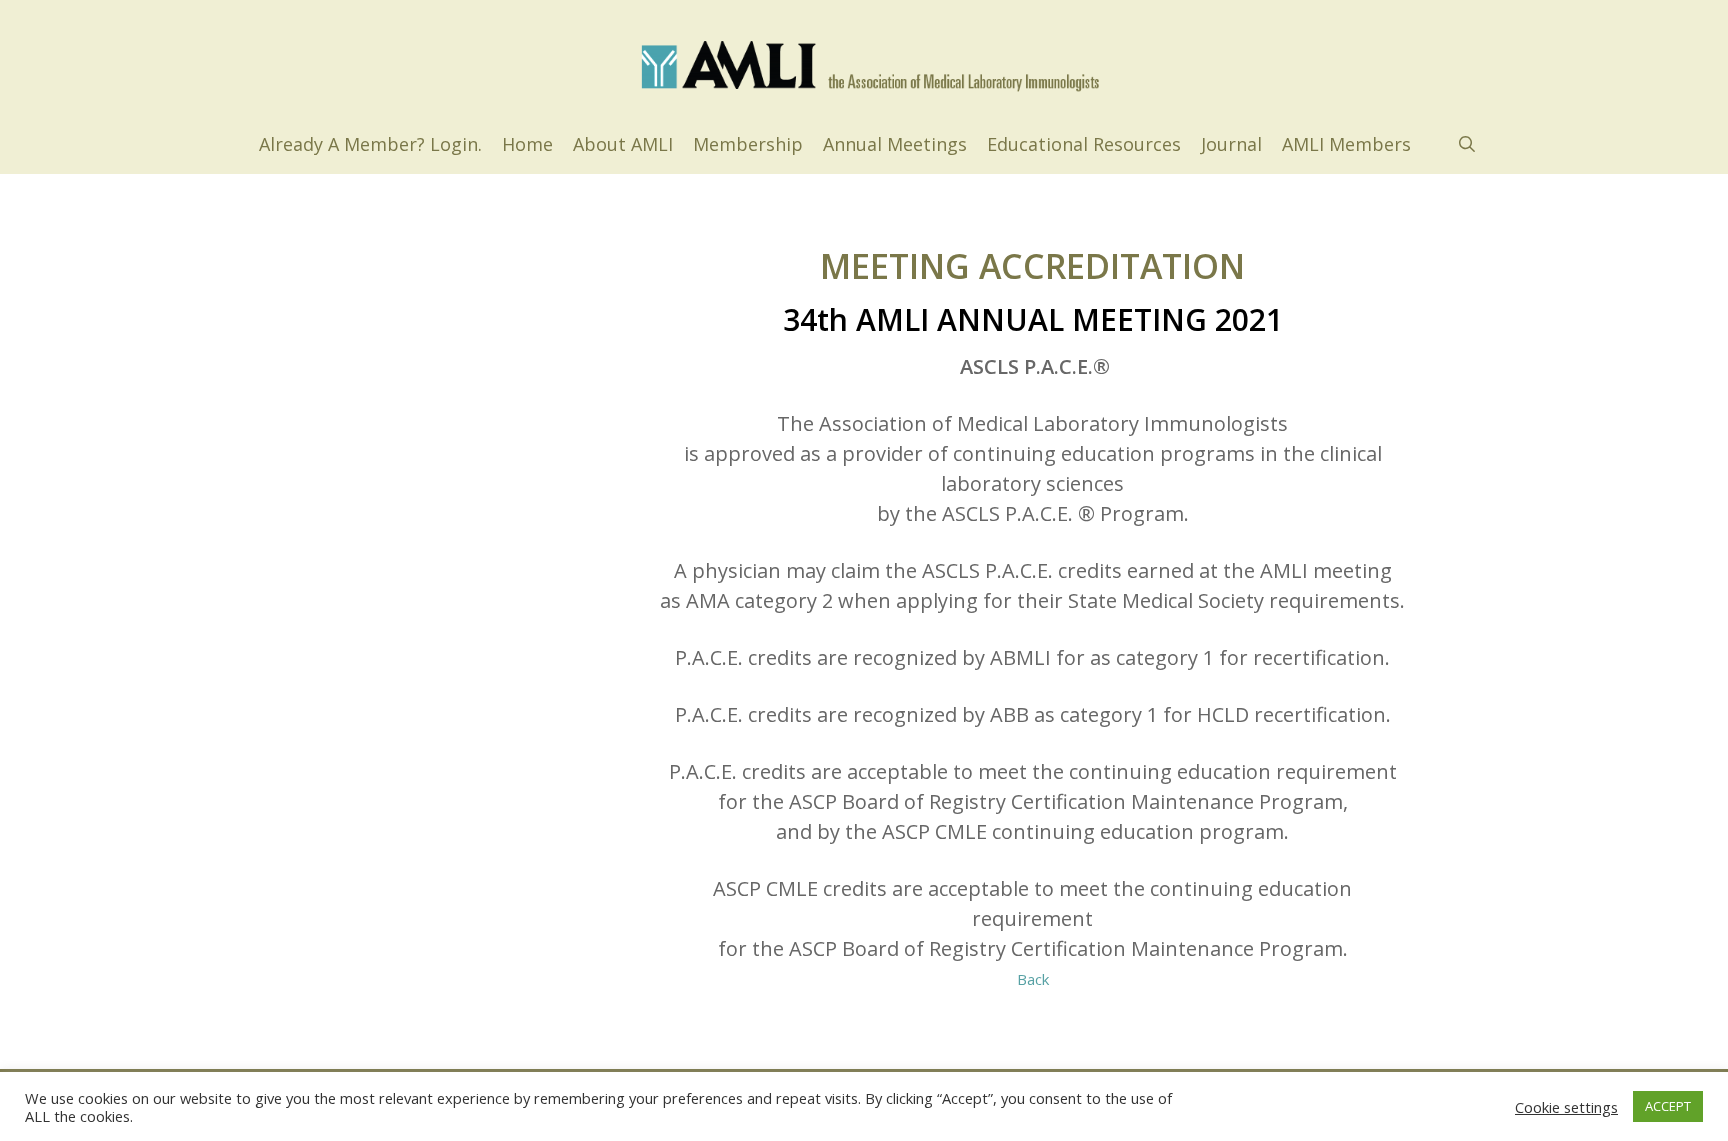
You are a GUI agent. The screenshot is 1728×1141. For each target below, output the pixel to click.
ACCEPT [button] (1668, 1106)
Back (1033, 979)
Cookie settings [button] (1566, 1107)
